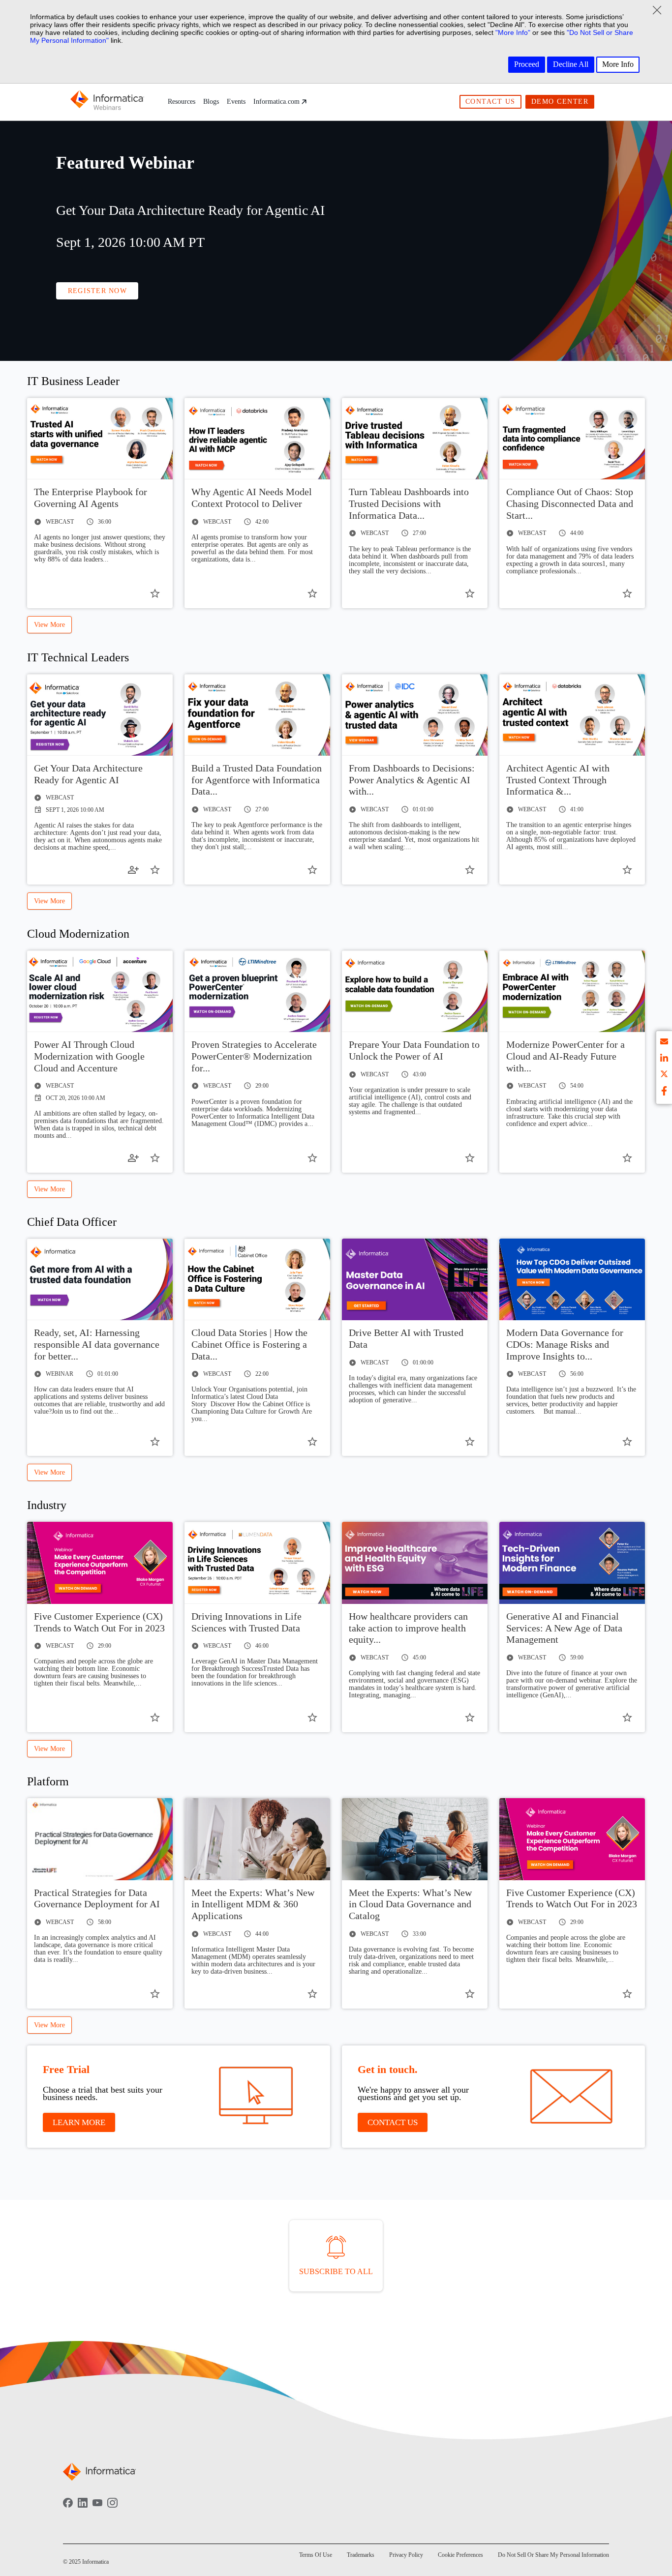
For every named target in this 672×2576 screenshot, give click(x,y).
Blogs (211, 102)
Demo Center (560, 102)
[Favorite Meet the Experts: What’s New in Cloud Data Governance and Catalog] (470, 1994)
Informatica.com (276, 102)
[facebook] (664, 1092)
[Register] (133, 870)
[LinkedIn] (83, 2510)
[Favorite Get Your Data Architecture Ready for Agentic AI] (155, 870)
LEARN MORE (79, 2122)
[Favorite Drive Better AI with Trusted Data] (470, 1442)
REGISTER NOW (97, 291)
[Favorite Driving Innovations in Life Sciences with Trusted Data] (312, 1717)
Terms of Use (316, 2555)
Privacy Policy (406, 2555)
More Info (618, 64)
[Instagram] (112, 2510)
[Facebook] (68, 2510)
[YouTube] (97, 2510)
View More (49, 625)
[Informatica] (107, 102)
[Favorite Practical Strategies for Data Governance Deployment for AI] (155, 1994)
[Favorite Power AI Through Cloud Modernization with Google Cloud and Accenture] (155, 1158)
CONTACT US (393, 2122)
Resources (182, 102)
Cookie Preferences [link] (460, 2555)
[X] (664, 1076)
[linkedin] (664, 1059)
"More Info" (513, 32)
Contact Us (490, 102)
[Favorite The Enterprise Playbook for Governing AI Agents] (155, 593)
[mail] (664, 1043)
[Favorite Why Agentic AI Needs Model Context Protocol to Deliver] (312, 593)
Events (236, 102)
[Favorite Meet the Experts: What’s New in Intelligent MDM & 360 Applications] (312, 1994)
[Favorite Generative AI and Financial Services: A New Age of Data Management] (627, 1717)
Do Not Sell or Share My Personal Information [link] (553, 2555)
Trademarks (361, 2555)
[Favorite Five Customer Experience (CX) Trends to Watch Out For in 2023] (155, 1717)
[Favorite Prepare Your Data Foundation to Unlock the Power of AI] (470, 1158)
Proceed (527, 64)
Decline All (571, 64)
